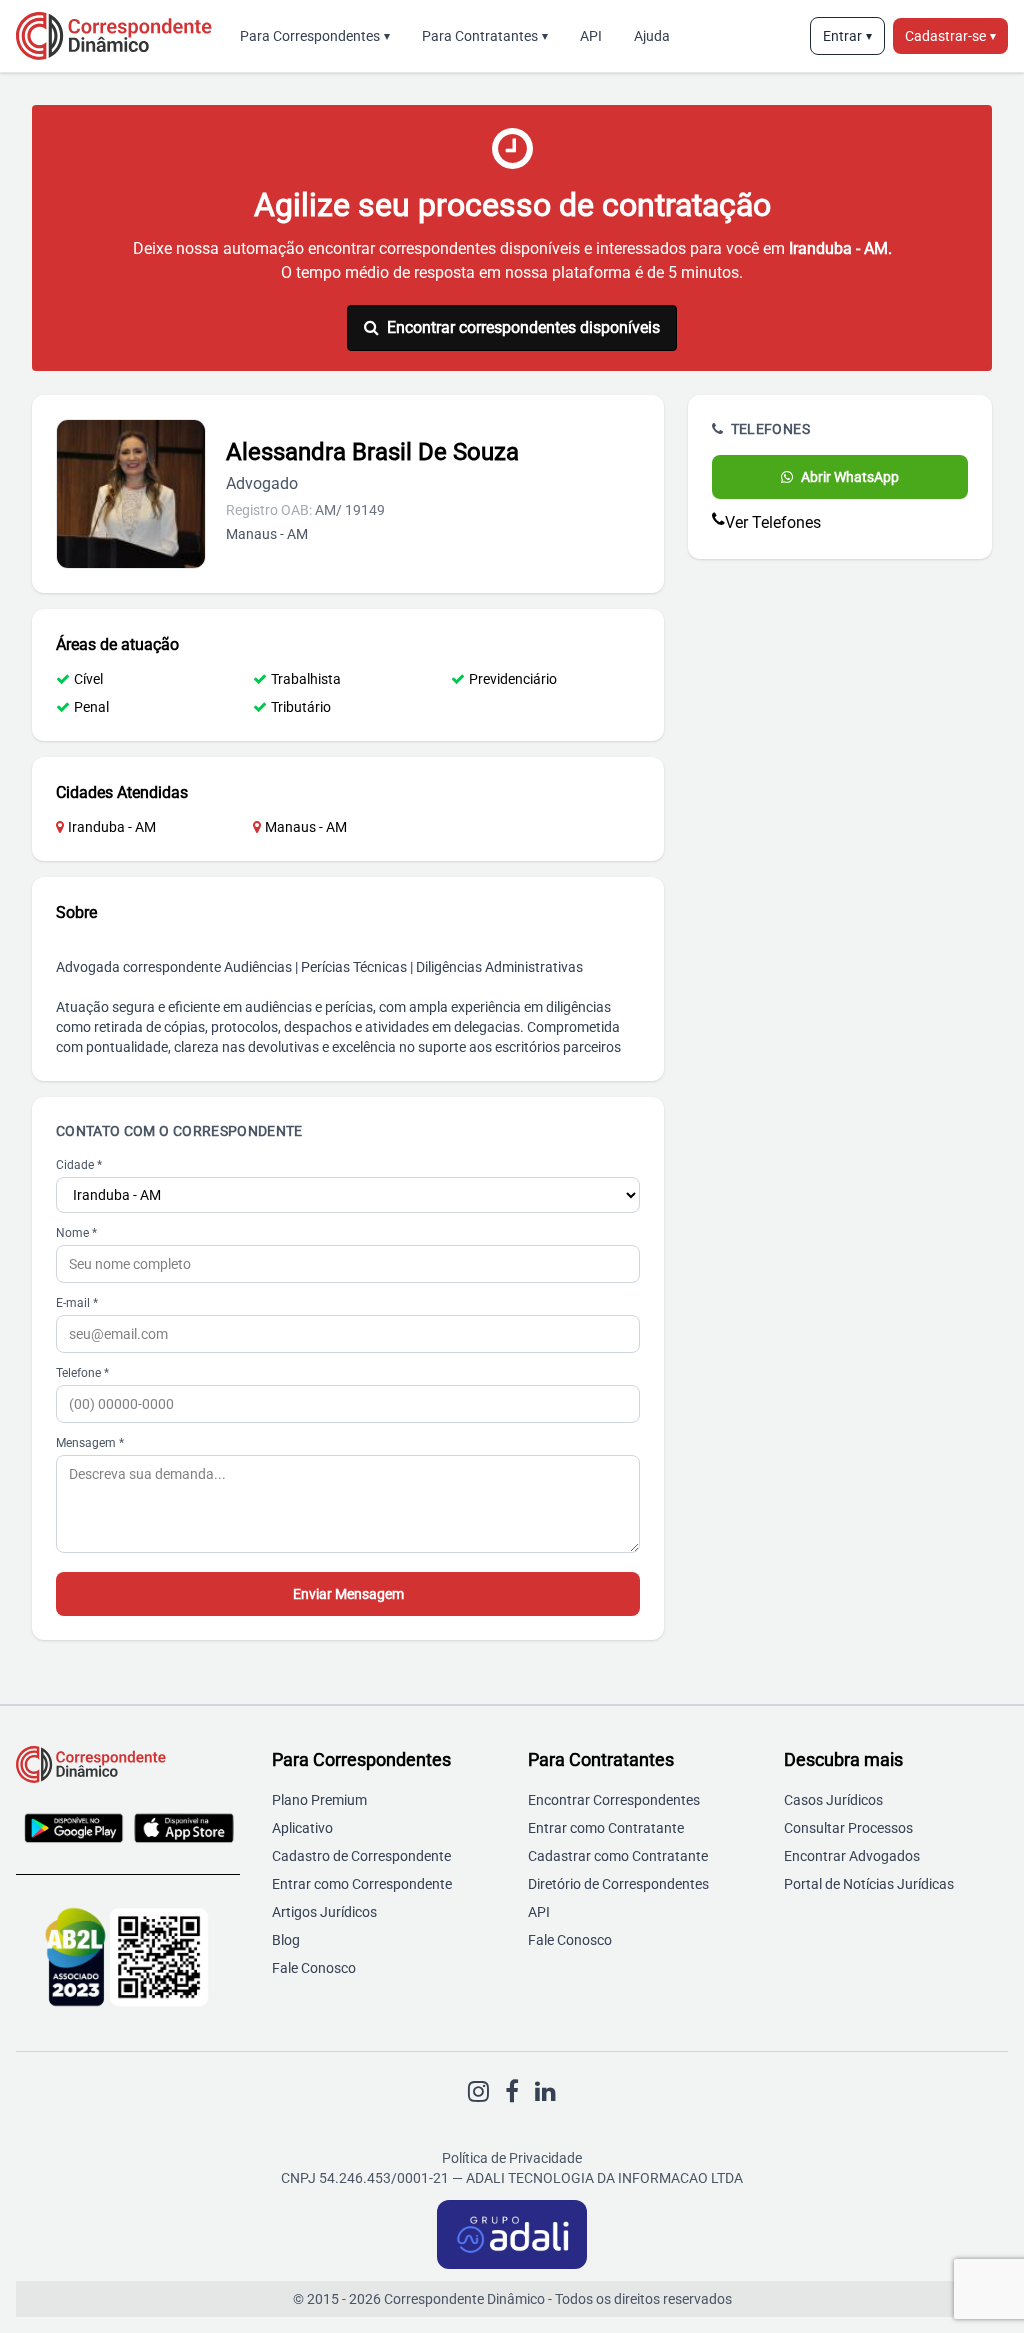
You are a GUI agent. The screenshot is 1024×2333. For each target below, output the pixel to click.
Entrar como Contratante (606, 1828)
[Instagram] (478, 2092)
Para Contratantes (485, 36)
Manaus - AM (306, 827)
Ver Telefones (773, 522)
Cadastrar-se (950, 36)
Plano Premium (319, 1800)
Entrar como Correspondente (362, 1884)
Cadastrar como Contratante (618, 1856)
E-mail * (77, 1303)
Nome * (76, 1233)
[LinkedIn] (545, 2092)
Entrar (847, 36)
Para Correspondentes (315, 36)
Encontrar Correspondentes (614, 1800)
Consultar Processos (848, 1828)
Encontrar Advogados (852, 1856)
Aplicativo (302, 1828)
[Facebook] (512, 2092)
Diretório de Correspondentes (618, 1884)
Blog (286, 1940)
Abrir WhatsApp (850, 477)
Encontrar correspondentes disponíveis (523, 327)
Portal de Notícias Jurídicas (869, 1884)
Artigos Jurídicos (324, 1912)
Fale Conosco (314, 1968)
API (591, 36)
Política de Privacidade (512, 2158)
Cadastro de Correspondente (361, 1856)
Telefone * (82, 1373)
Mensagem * (90, 1443)
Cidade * (79, 1165)
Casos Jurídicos (833, 1800)
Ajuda (652, 36)
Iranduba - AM (112, 827)
